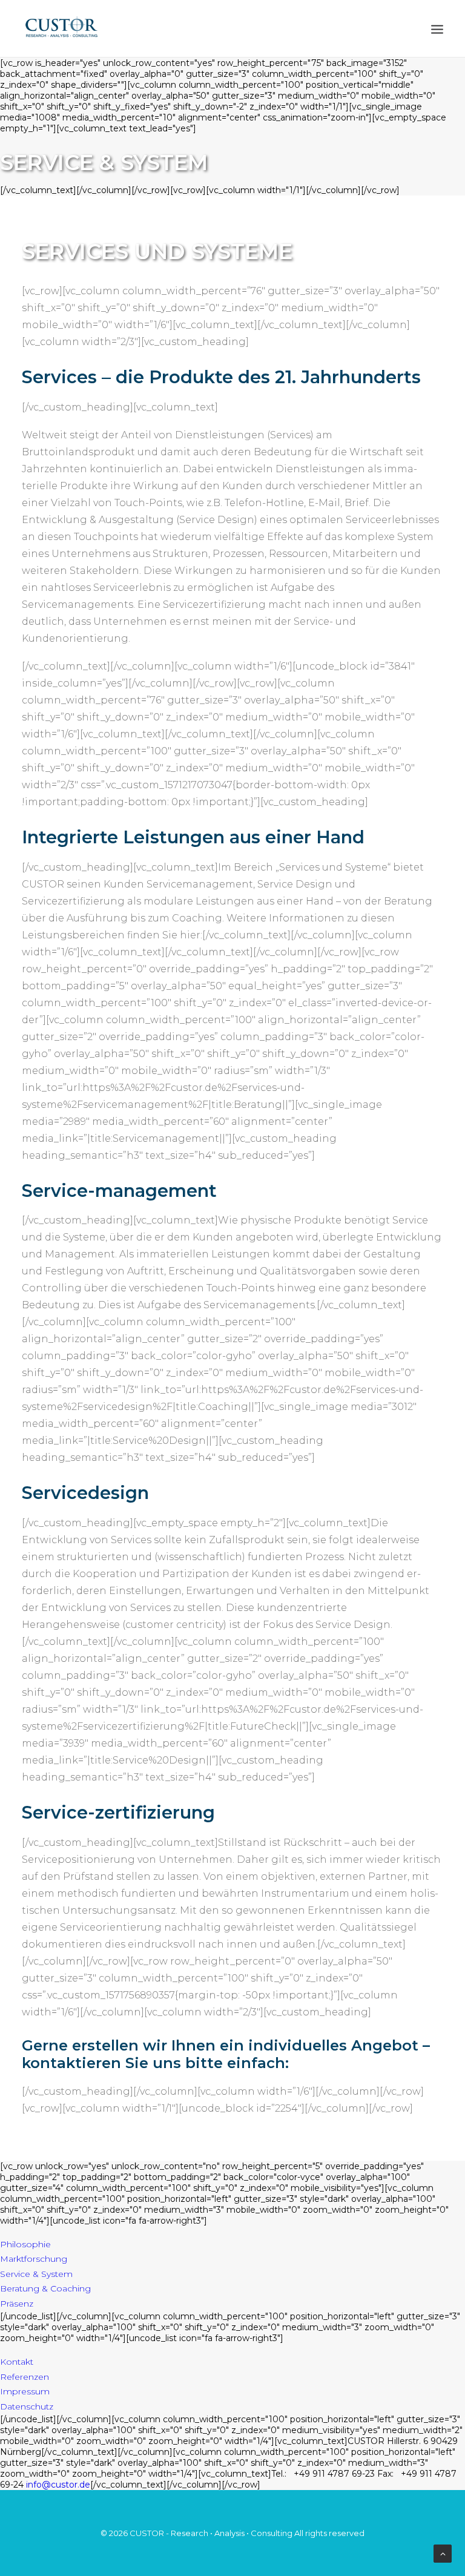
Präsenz (17, 2304)
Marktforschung (34, 2259)
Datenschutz (27, 2406)
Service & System (36, 2274)
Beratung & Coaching (45, 2288)
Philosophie (25, 2244)
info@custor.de (58, 2485)
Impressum (25, 2391)
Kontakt (17, 2362)
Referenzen (25, 2377)
